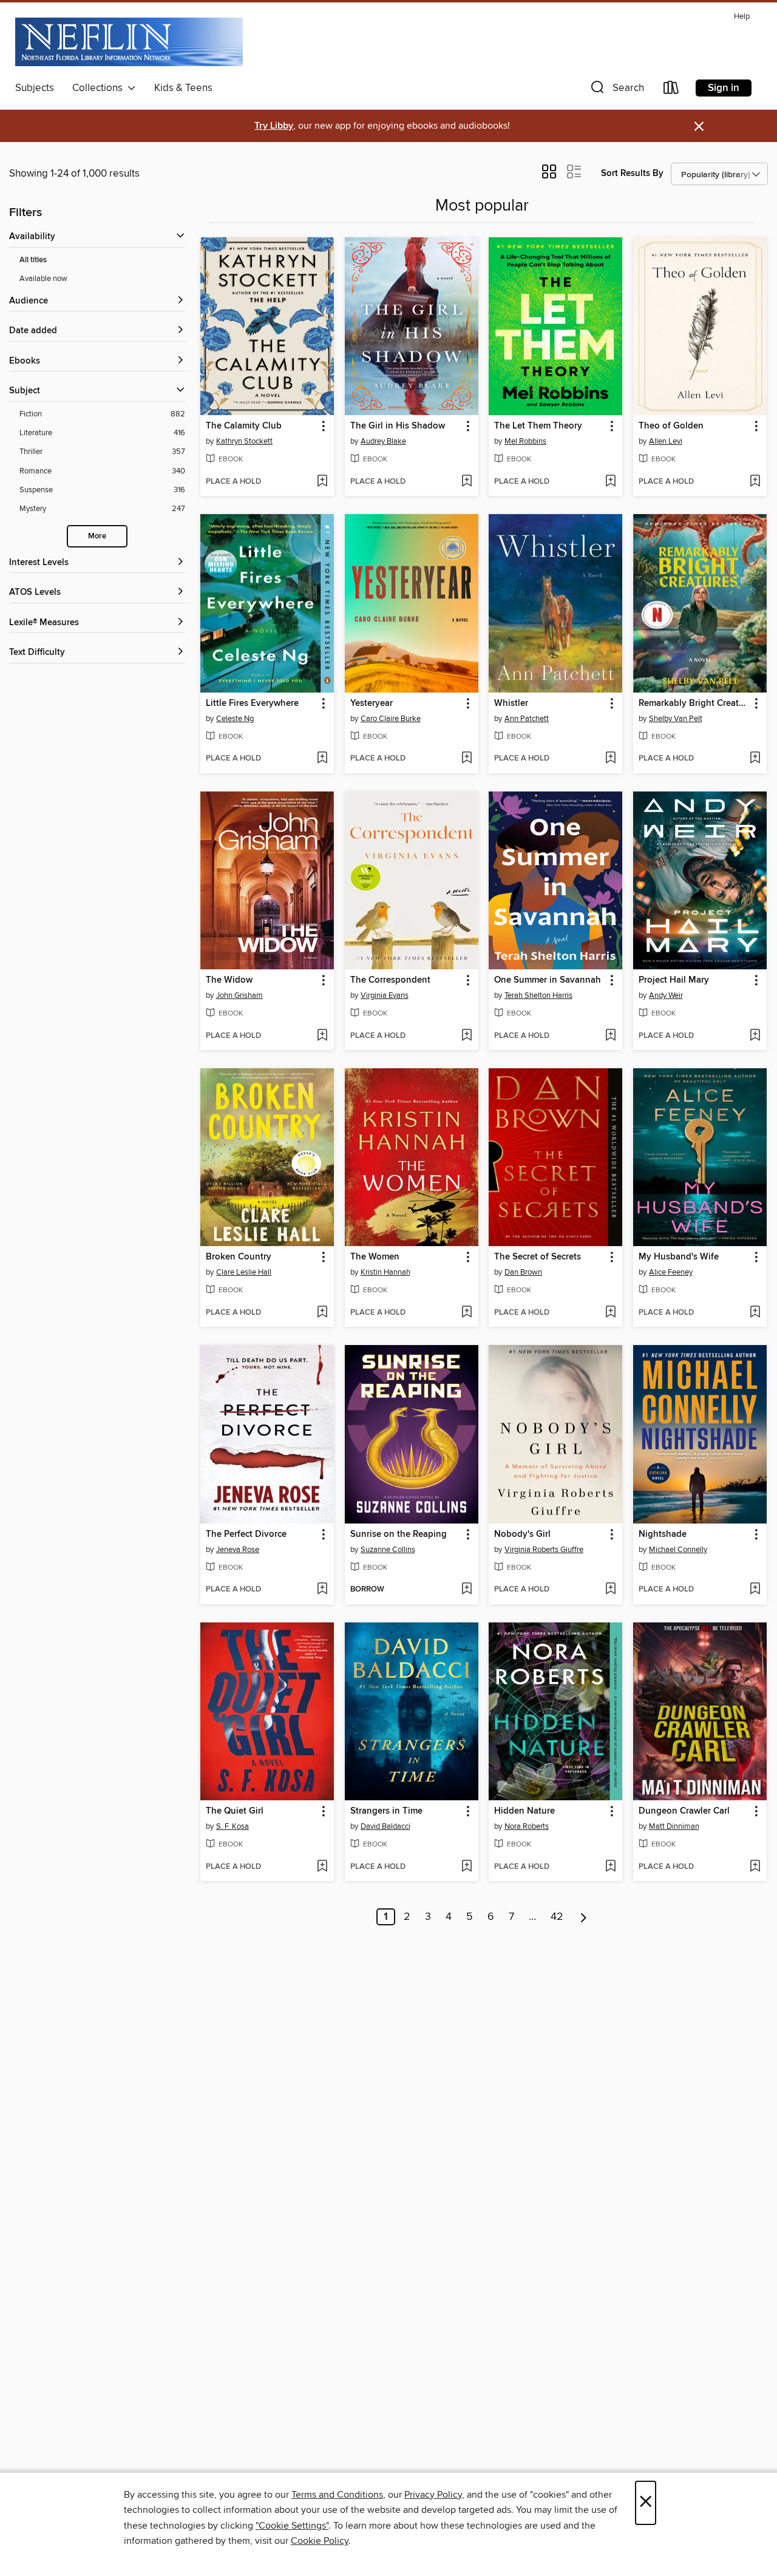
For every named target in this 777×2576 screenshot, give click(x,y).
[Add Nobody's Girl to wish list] (610, 1590)
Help (742, 17)
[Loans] (671, 90)
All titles (33, 260)
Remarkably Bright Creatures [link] (694, 703)
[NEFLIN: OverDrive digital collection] (129, 42)
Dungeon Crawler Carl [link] (684, 1811)
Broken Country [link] (239, 1257)
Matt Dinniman (674, 1826)
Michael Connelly (678, 1550)
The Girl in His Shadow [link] (398, 426)
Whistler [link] (511, 703)
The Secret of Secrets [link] (538, 1257)
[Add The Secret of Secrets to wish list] (610, 1313)
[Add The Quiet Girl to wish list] (322, 1867)
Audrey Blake (383, 441)
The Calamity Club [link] (244, 426)
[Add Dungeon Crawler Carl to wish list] (755, 1867)
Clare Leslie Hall (244, 1272)
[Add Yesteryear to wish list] (467, 759)
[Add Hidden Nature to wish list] (610, 1867)
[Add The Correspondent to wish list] (467, 1036)
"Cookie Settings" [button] (292, 2526)
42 (557, 1917)
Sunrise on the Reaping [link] (399, 1534)
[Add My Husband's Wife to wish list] (755, 1313)
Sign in (724, 88)
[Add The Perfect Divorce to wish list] (322, 1590)
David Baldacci (385, 1826)
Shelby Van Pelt (676, 719)
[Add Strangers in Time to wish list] (467, 1867)
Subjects (35, 88)
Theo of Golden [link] (671, 426)
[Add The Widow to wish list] (322, 1036)
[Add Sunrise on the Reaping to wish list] (467, 1590)
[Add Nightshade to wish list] (755, 1590)
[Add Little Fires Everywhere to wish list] (322, 759)
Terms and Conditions (337, 2495)
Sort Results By (632, 173)
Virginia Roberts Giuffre (544, 1550)
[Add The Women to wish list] (467, 1313)
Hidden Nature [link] (524, 1811)
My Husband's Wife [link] (679, 1257)
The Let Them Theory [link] (538, 426)
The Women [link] (375, 1257)
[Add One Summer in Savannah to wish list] (610, 1036)
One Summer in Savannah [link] (548, 980)
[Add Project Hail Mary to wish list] (755, 1036)
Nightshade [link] (663, 1534)
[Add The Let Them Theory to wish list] (610, 482)
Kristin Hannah (385, 1272)
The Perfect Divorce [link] (246, 1534)
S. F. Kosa (232, 1826)
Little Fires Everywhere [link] (252, 703)
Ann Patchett (527, 719)
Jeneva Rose (238, 1550)
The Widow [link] (229, 980)
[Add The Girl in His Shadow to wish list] (467, 482)
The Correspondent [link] (390, 980)
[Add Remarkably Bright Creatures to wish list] (755, 759)
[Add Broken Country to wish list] (322, 1313)
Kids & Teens (183, 88)
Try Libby (274, 126)
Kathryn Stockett (244, 441)
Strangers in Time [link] (386, 1811)
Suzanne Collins (388, 1550)
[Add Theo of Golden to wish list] (755, 482)
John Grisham (239, 995)
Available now (43, 279)
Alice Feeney (671, 1272)
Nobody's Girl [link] (522, 1534)
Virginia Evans (385, 995)
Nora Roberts (527, 1826)
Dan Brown (523, 1272)
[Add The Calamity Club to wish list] (322, 482)
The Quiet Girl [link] (235, 1811)
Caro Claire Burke (391, 719)
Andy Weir (666, 995)
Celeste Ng (235, 719)
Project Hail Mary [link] (674, 980)
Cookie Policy (320, 2541)
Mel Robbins (525, 441)
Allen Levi (666, 441)
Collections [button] (100, 88)
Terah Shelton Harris (538, 995)
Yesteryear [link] (372, 703)
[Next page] (584, 1917)
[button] (616, 90)
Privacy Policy (433, 2495)
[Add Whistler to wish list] (610, 759)
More (97, 536)
